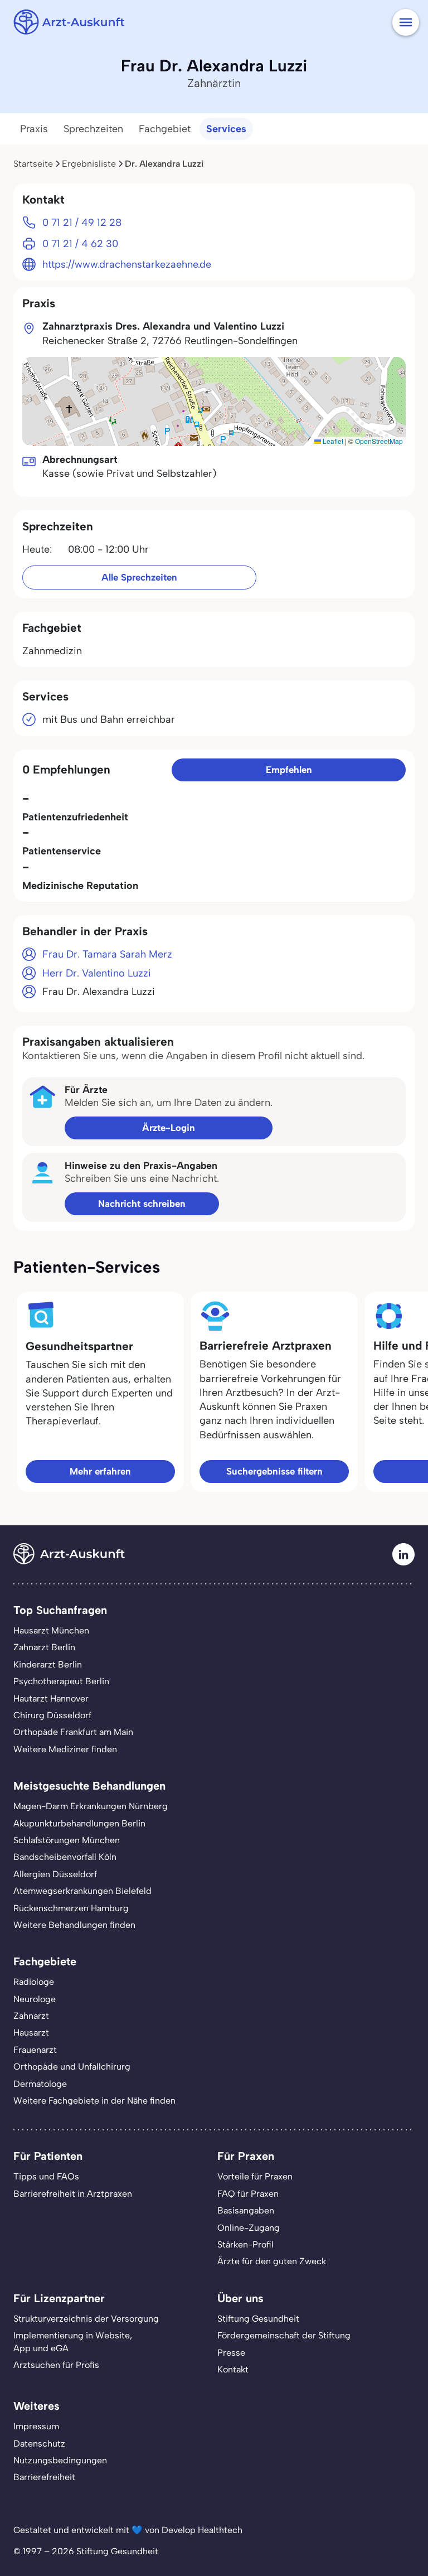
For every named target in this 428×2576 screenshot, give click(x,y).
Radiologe (34, 1982)
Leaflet (332, 441)
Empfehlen (289, 770)
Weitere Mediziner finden (65, 1749)
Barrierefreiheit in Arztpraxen (73, 2194)
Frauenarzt (35, 2050)
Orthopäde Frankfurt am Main (73, 1732)
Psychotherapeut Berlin (61, 1681)
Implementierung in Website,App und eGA (73, 2341)
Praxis (34, 129)
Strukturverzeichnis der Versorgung (86, 2319)
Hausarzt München (51, 1630)
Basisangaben (246, 2210)
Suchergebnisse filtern (274, 1471)
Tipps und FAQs (46, 2176)
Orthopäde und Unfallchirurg (72, 2067)
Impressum (36, 2426)
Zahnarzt (31, 2016)
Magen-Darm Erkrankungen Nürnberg (91, 1806)
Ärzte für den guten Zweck (272, 2261)
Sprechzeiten (93, 129)
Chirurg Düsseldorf (52, 1715)
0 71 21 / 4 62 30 (80, 244)
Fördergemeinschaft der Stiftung (284, 2335)
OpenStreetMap (379, 441)
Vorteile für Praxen (255, 2176)
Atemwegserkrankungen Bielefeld (82, 1891)
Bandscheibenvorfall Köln (65, 1857)
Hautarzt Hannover (51, 1698)
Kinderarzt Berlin (48, 1664)
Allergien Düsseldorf (55, 1874)
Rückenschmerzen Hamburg (71, 1908)
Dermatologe (40, 2084)
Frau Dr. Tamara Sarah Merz (107, 954)
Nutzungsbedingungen (60, 2460)
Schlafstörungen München (67, 1840)
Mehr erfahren (100, 1471)
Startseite (33, 164)
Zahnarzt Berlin (44, 1647)
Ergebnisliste (89, 164)
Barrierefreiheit (44, 2477)
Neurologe (35, 1999)
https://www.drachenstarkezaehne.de (127, 264)
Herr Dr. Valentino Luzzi (97, 973)
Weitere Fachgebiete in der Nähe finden (94, 2101)
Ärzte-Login (169, 1128)
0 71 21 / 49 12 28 (82, 223)
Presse (231, 2353)
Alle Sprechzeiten (139, 577)
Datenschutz (39, 2444)
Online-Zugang (249, 2228)
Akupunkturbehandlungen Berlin (79, 1823)
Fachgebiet (165, 129)
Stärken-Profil (245, 2244)
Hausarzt (31, 2033)
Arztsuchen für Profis (56, 2365)
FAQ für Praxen (248, 2194)
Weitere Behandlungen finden (74, 1925)
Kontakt (233, 2369)
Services (226, 129)
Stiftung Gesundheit (258, 2319)
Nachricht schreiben (142, 1204)
